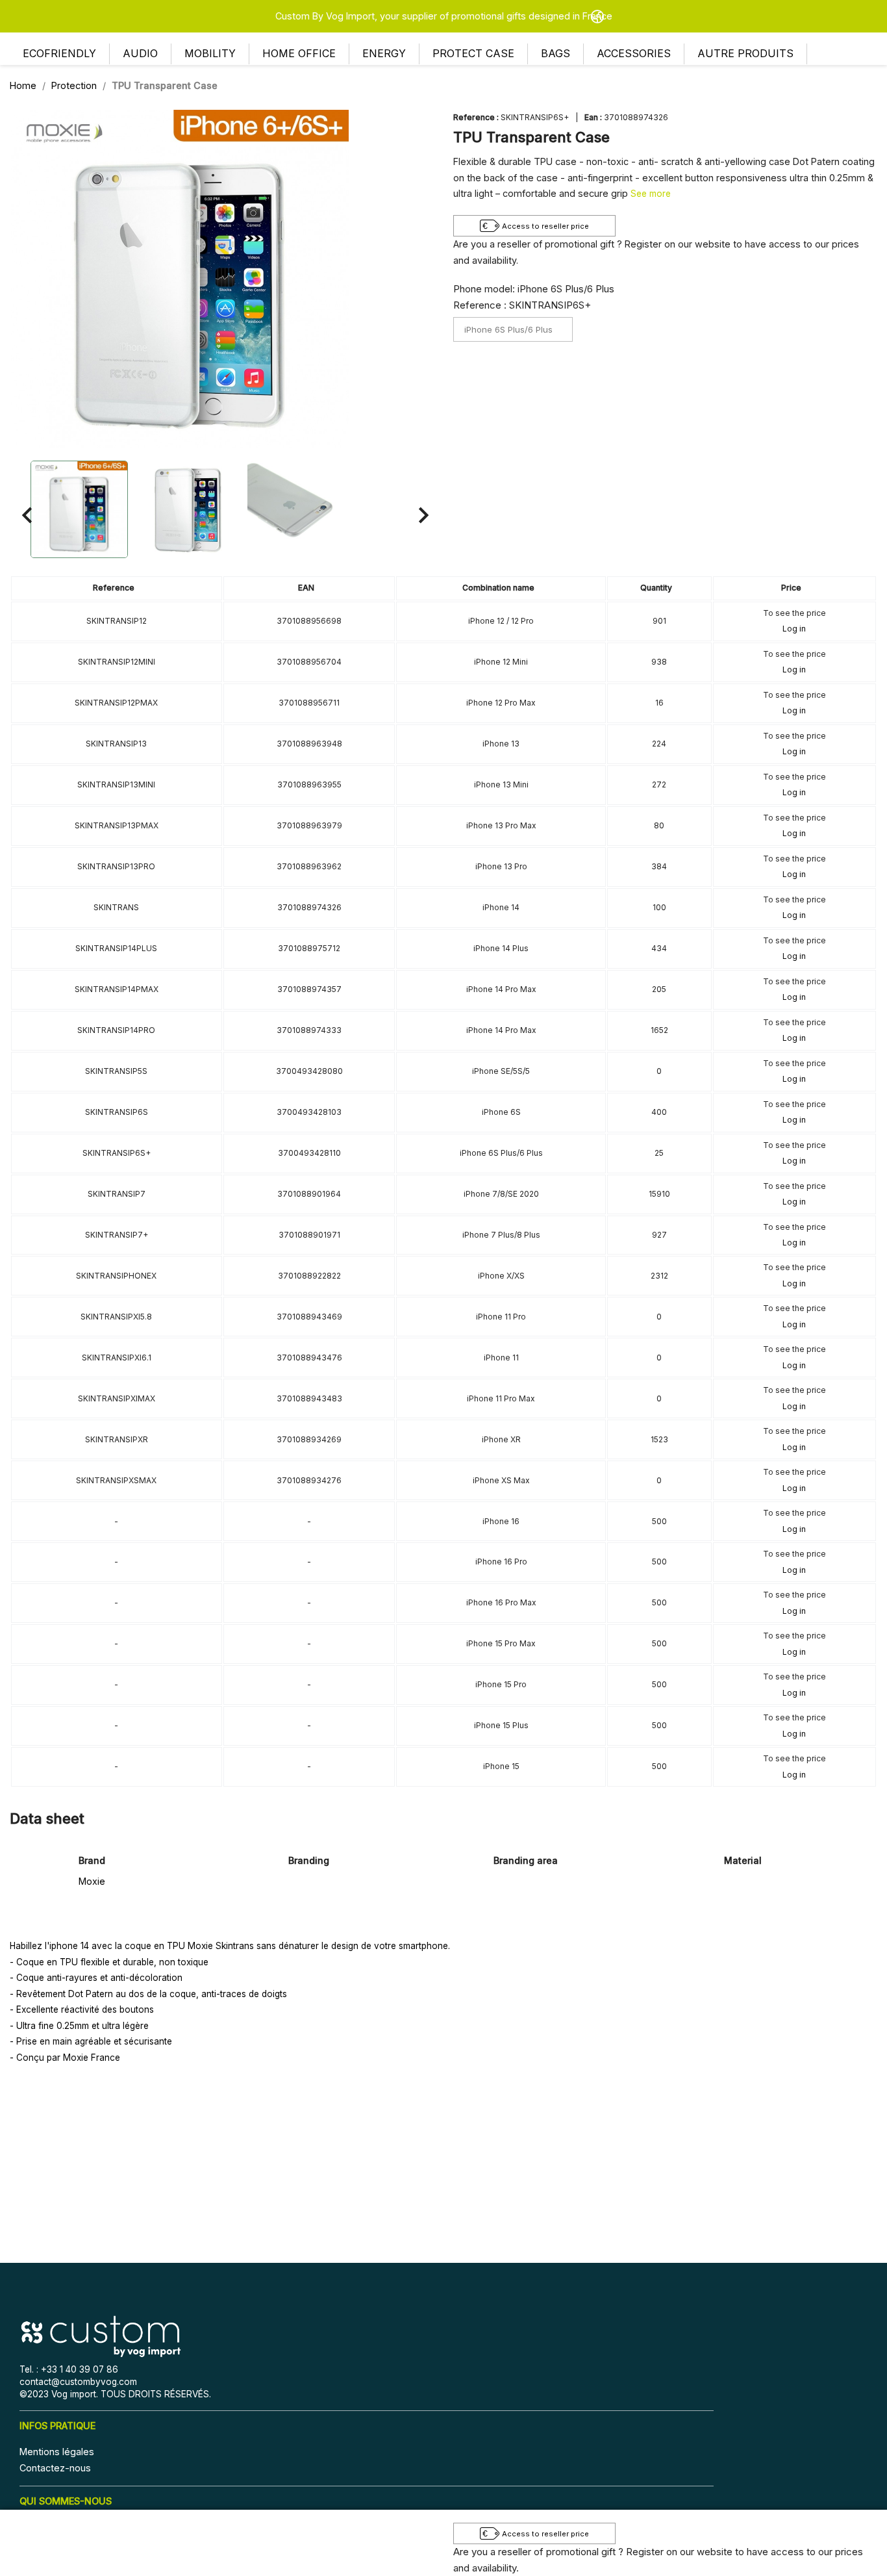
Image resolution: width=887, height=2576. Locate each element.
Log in (794, 629)
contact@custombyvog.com (78, 2382)
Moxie (92, 1881)
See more (651, 194)
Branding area (526, 1860)
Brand (92, 1860)
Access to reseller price (545, 226)
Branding (309, 1860)
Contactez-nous (55, 2468)
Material (743, 1860)
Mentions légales (57, 2452)
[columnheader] (117, 588)
